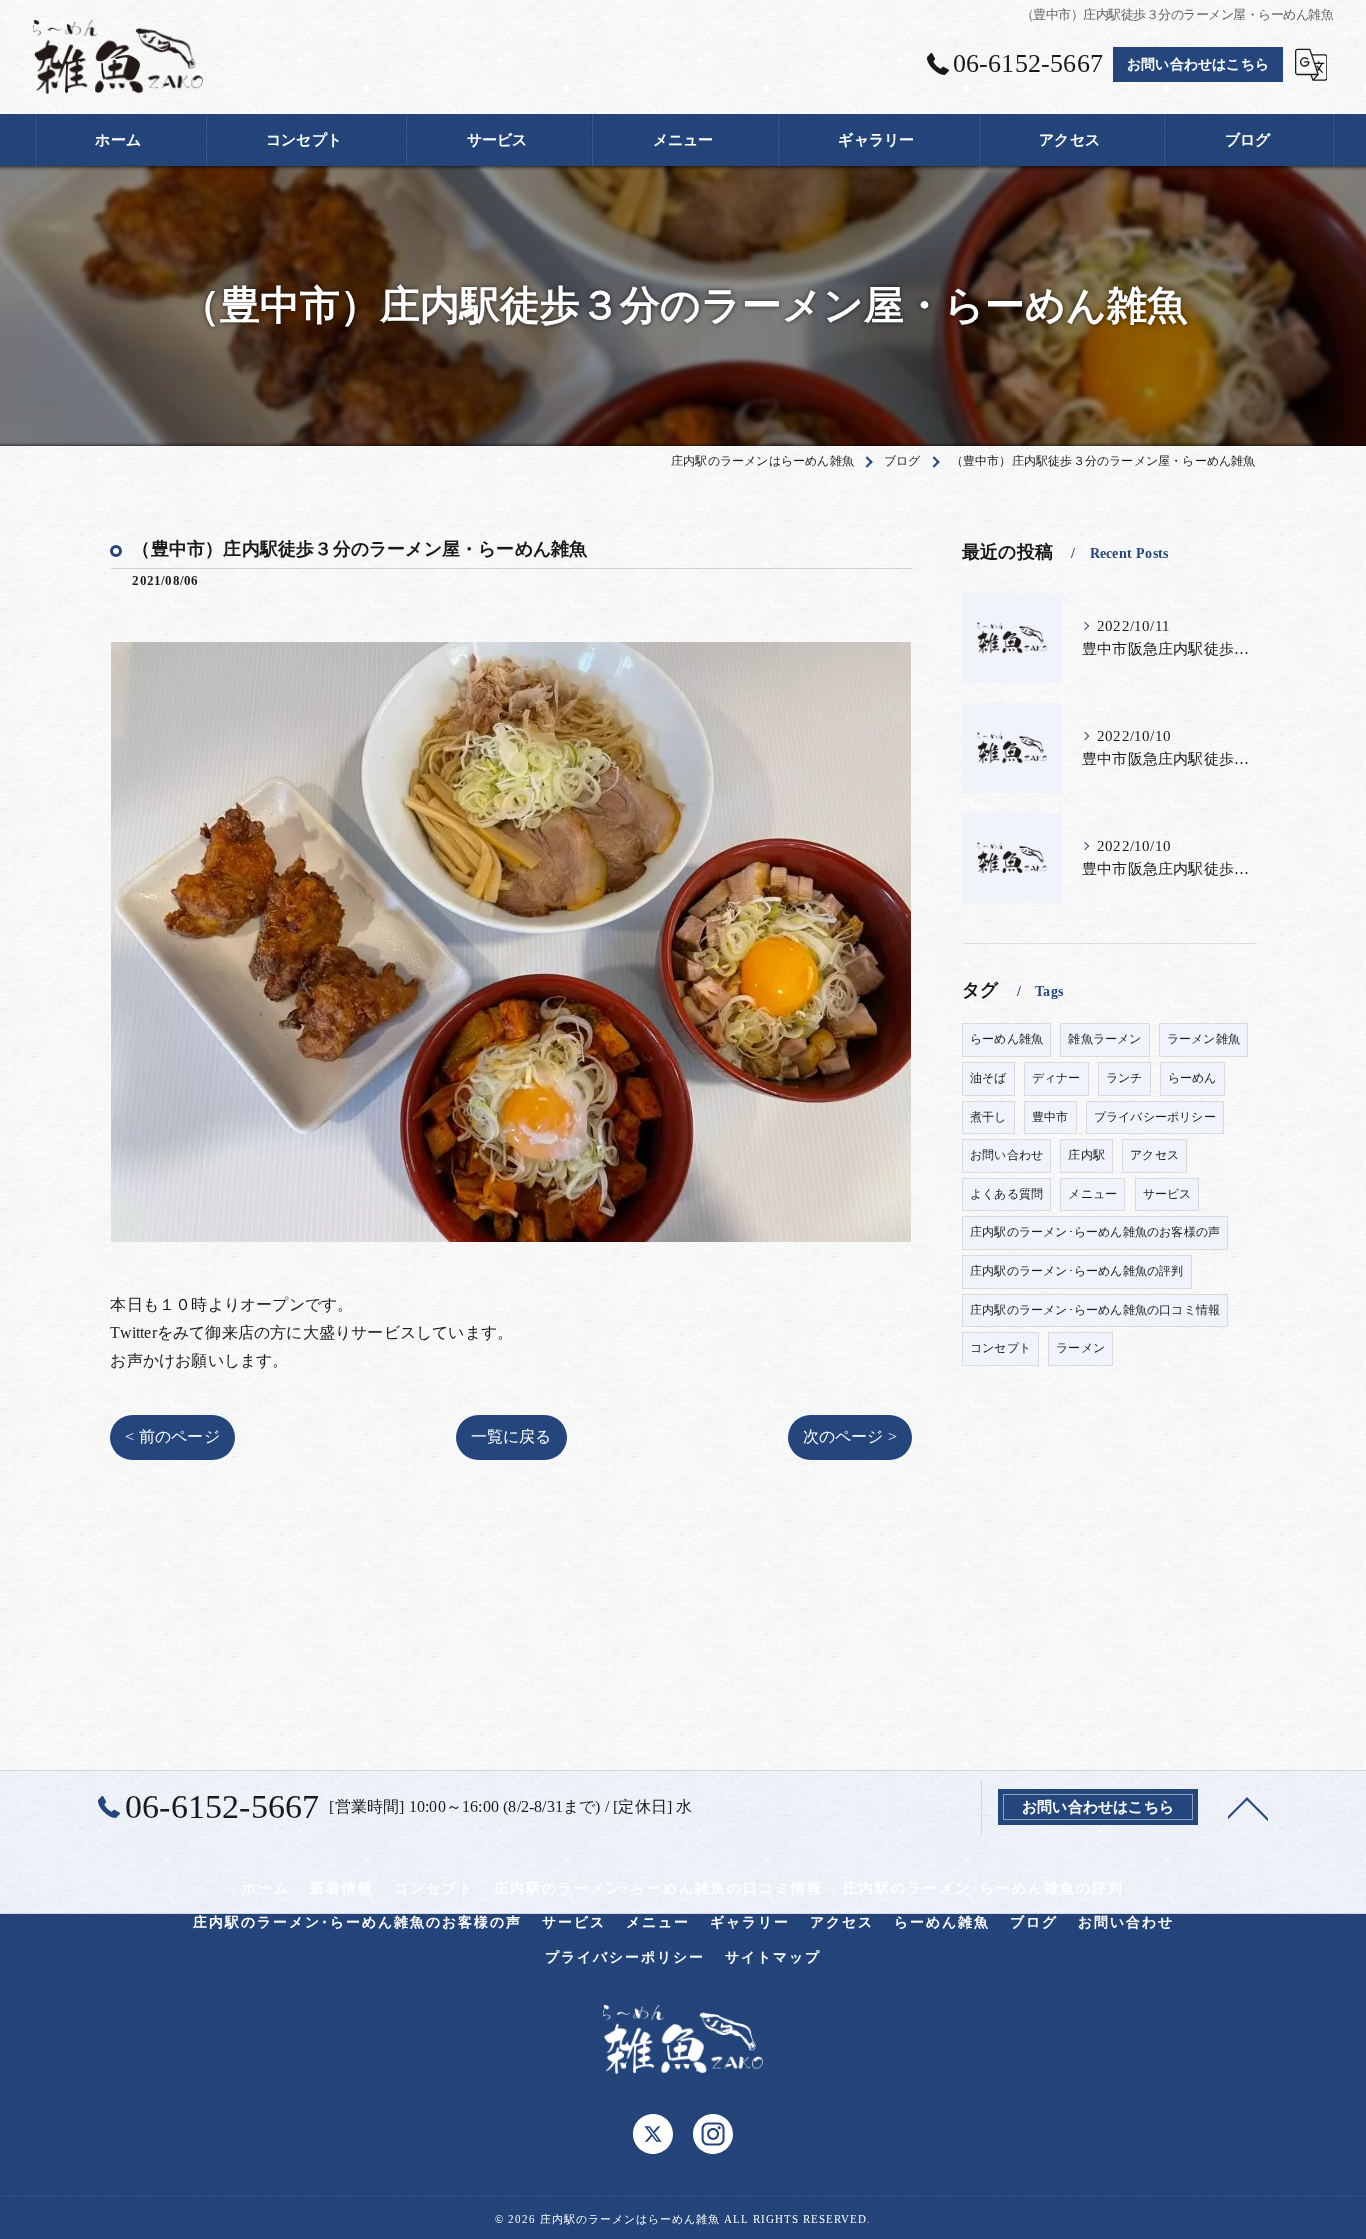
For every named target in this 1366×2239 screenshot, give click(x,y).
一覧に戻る (511, 1436)
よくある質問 (1006, 1194)
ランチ (1124, 1078)
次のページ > (850, 1436)
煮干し (988, 1117)
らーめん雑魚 (1006, 1039)
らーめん (1192, 1078)
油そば (988, 1078)
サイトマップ (773, 1957)
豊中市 (1050, 1117)
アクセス (1154, 1155)
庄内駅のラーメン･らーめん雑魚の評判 (1077, 1271)
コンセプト (1000, 1348)
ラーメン (1080, 1348)
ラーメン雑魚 (1203, 1039)
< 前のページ (172, 1436)
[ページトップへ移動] (1248, 1807)
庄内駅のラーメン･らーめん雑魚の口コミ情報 (1095, 1310)
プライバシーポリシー (1155, 1117)
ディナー (1056, 1078)
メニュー (1092, 1194)
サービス (1167, 1194)
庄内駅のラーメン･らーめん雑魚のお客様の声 (1095, 1232)
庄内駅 (1086, 1155)
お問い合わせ (1006, 1155)
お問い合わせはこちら (1198, 64)
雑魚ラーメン (1104, 1039)
